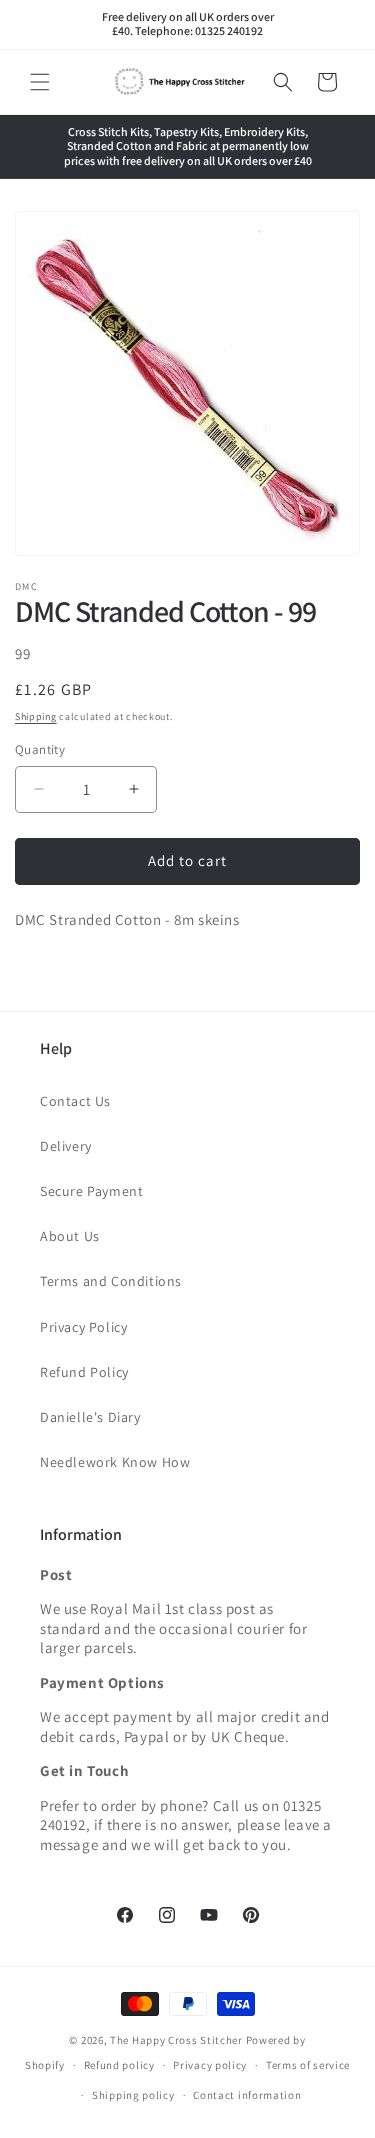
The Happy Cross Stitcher (176, 2040)
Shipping (36, 716)
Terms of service (308, 2065)
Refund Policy (84, 1372)
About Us (70, 1236)
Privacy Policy (83, 1327)
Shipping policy (133, 2095)
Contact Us (75, 1101)
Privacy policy (210, 2065)
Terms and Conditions (111, 1281)
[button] (40, 82)
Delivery (66, 1146)
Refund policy (119, 2065)
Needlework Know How (115, 1462)
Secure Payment (91, 1191)
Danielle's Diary (90, 1417)
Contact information (247, 2095)
